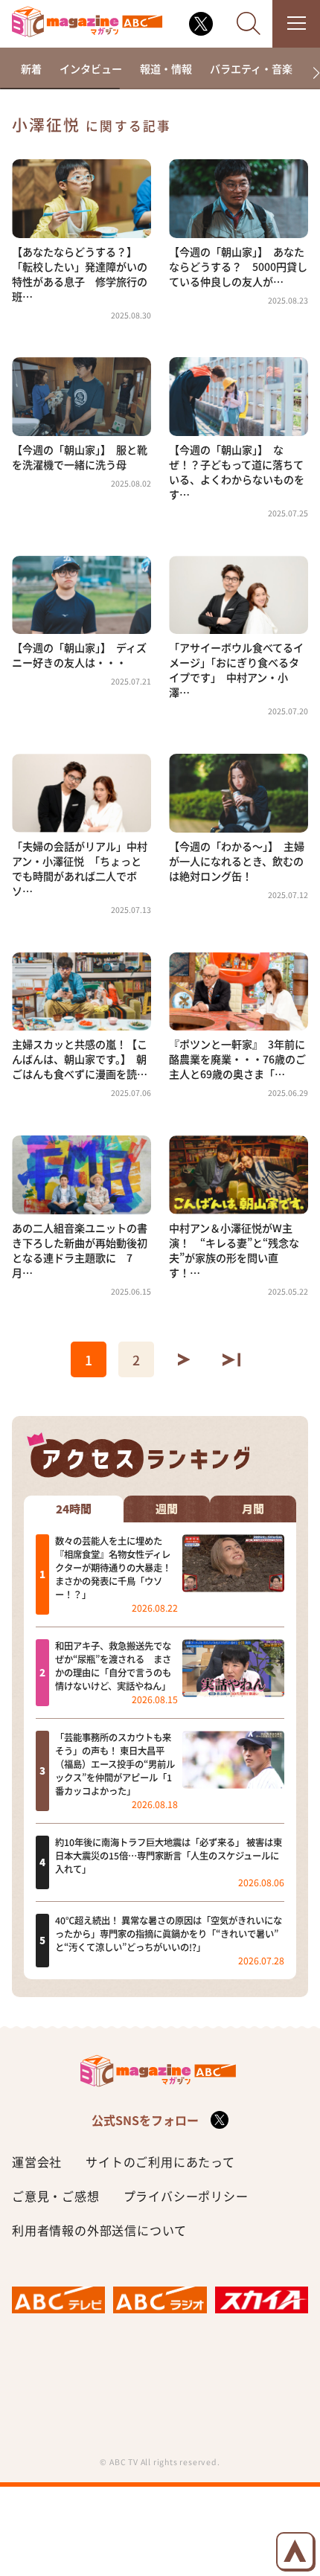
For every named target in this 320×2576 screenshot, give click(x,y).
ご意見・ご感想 (56, 2196)
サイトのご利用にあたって (160, 2162)
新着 (31, 68)
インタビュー (91, 68)
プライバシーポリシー (186, 2196)
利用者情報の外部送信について (99, 2230)
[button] (310, 73)
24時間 (74, 1509)
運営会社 (37, 2162)
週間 (167, 1509)
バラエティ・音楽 (251, 68)
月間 (253, 1509)
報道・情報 (166, 68)
